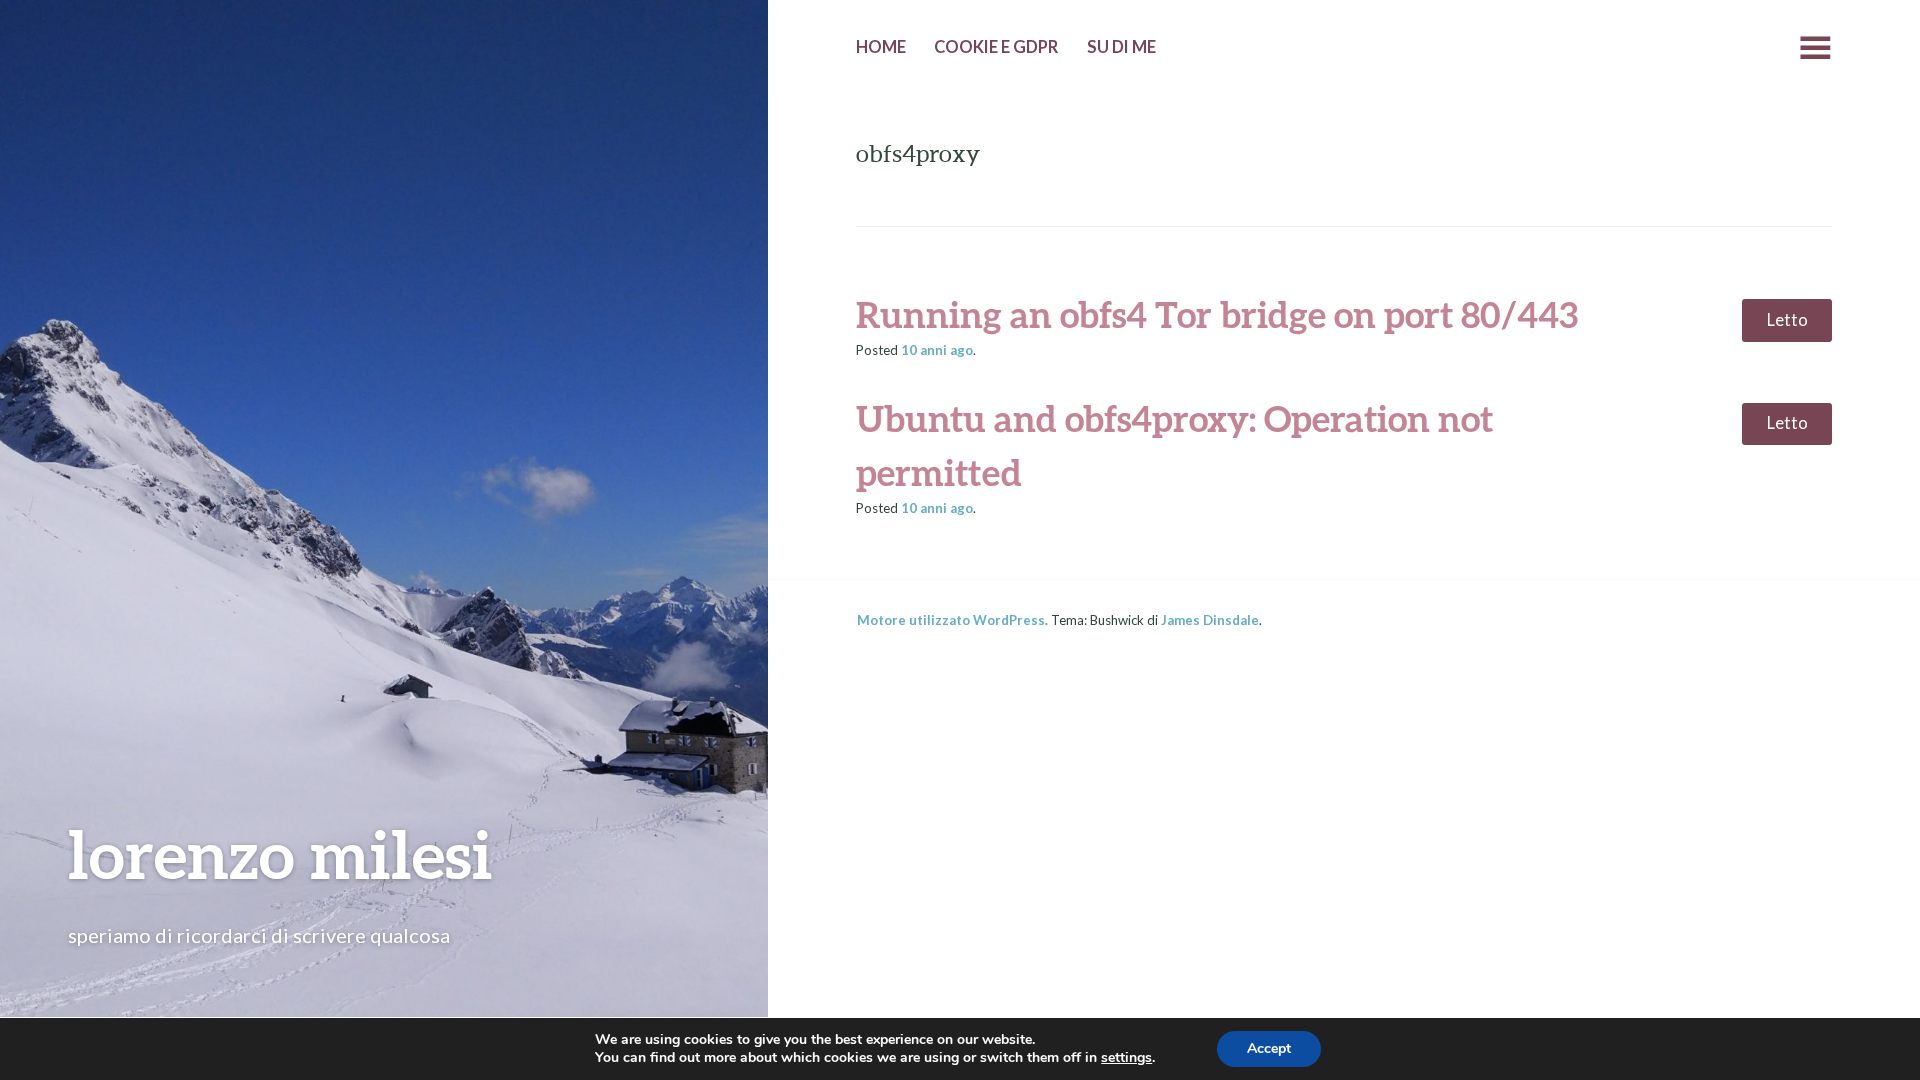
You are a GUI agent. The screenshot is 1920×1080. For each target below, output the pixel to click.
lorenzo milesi (280, 853)
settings (1126, 1058)
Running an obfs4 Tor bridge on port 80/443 (1217, 314)
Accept (1269, 1048)
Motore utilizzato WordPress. (952, 620)
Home (881, 47)
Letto (1787, 320)
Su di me (1121, 47)
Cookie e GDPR (996, 47)
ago (937, 350)
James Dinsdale (1210, 620)
